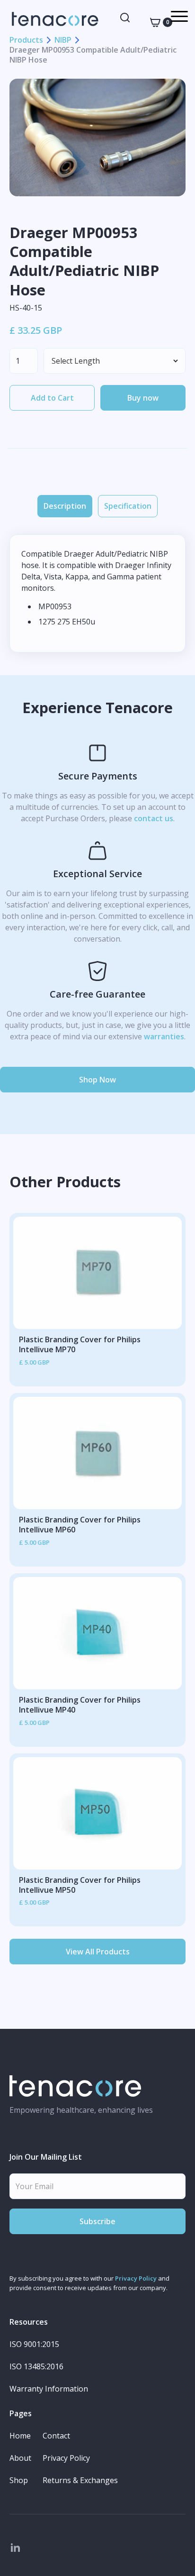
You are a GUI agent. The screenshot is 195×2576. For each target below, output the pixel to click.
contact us (154, 818)
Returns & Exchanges (80, 2480)
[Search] (125, 18)
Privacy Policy (136, 2278)
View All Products (98, 1952)
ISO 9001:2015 (34, 2344)
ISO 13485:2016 (36, 2367)
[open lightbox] (97, 137)
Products (26, 40)
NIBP (63, 40)
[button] (156, 22)
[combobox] (125, 18)
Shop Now (97, 1080)
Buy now (143, 398)
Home (20, 2436)
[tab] (65, 506)
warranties (164, 1036)
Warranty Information (49, 2389)
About (20, 2458)
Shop (19, 2480)
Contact (56, 2436)
